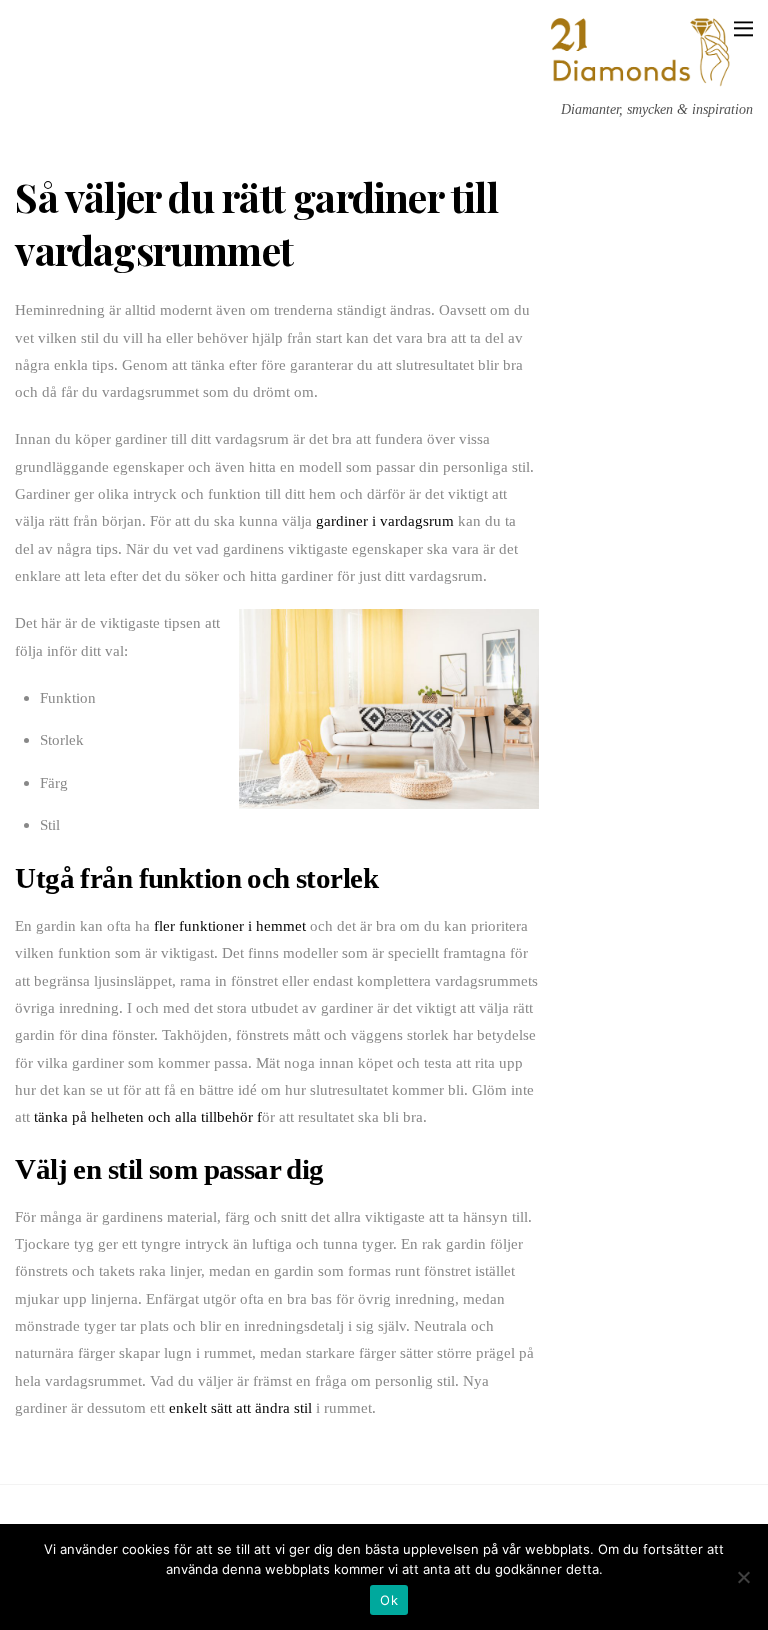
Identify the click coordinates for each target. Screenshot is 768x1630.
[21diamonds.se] (643, 82)
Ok (389, 1600)
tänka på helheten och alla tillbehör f (148, 1116)
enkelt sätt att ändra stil (240, 1407)
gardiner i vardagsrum (385, 520)
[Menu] (743, 27)
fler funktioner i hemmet (230, 925)
